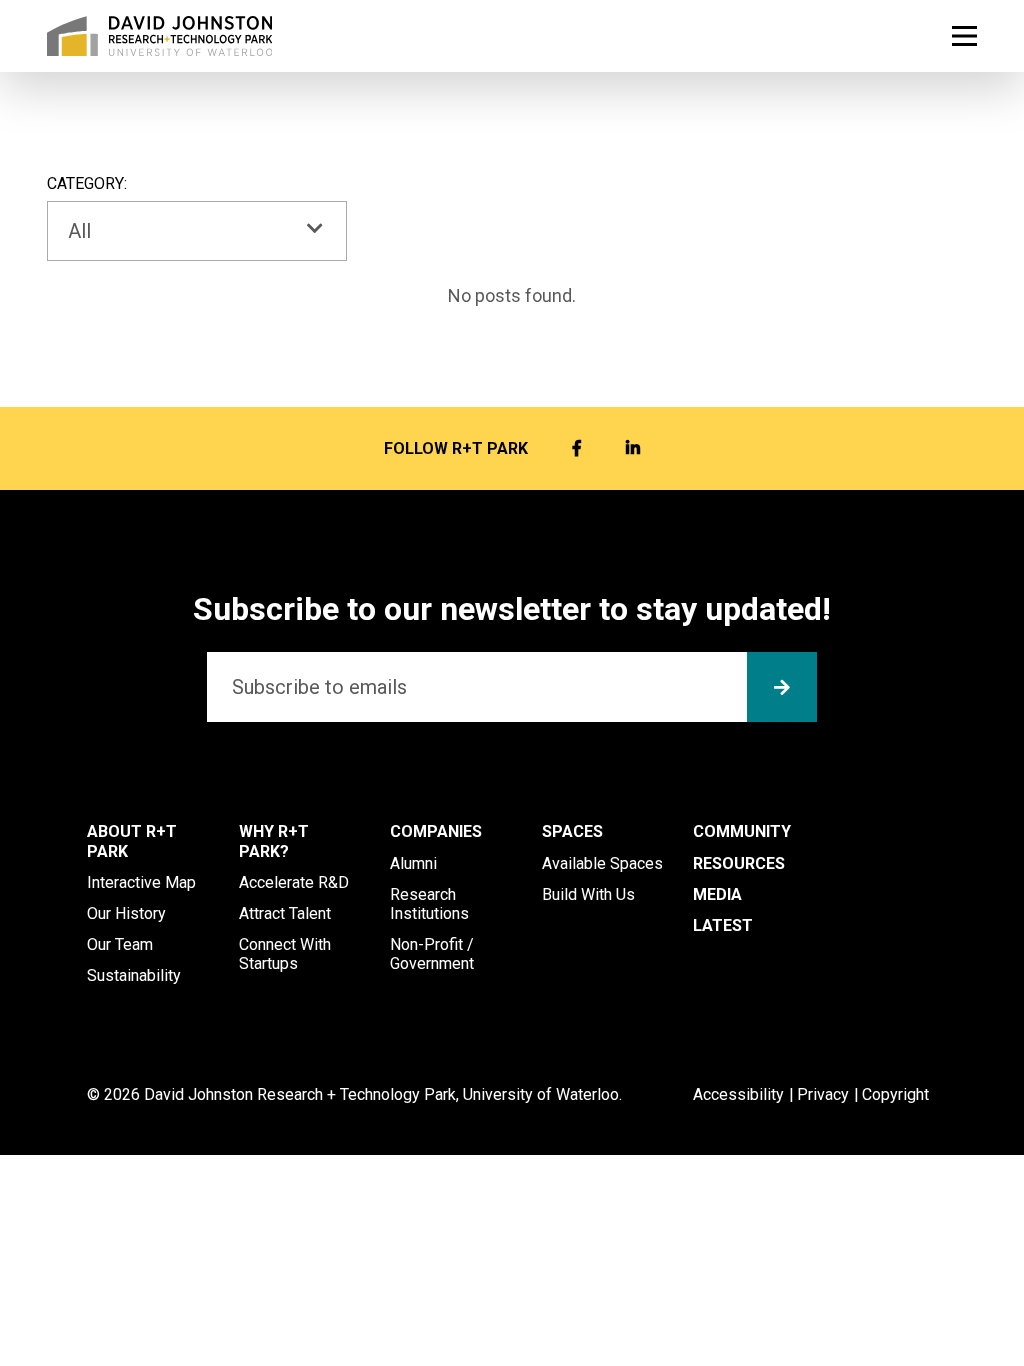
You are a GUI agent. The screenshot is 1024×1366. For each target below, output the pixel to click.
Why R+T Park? (274, 841)
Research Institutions (429, 904)
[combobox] (197, 231)
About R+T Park (132, 841)
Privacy (823, 1094)
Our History (126, 913)
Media (717, 894)
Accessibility (738, 1094)
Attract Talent (285, 913)
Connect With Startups (285, 954)
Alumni (413, 863)
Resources (739, 863)
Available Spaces (602, 863)
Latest (723, 925)
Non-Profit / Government (432, 954)
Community (742, 831)
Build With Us (588, 894)
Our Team (120, 944)
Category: (87, 183)
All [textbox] (79, 231)
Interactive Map (141, 882)
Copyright (895, 1094)
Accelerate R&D (294, 882)
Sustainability (134, 975)
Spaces (572, 831)
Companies (436, 831)
